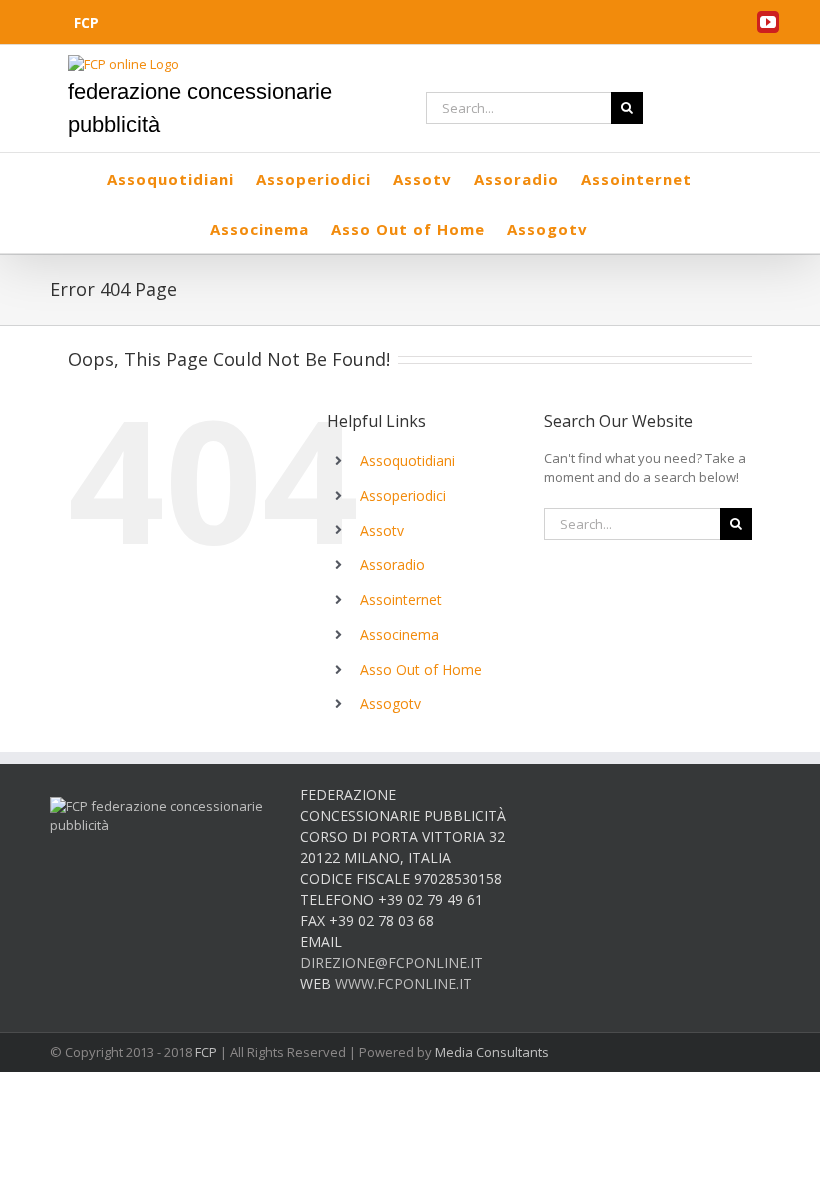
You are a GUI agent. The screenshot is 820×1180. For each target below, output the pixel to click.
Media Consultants (492, 1052)
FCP (206, 1052)
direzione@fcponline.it (391, 962)
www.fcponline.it (403, 983)
